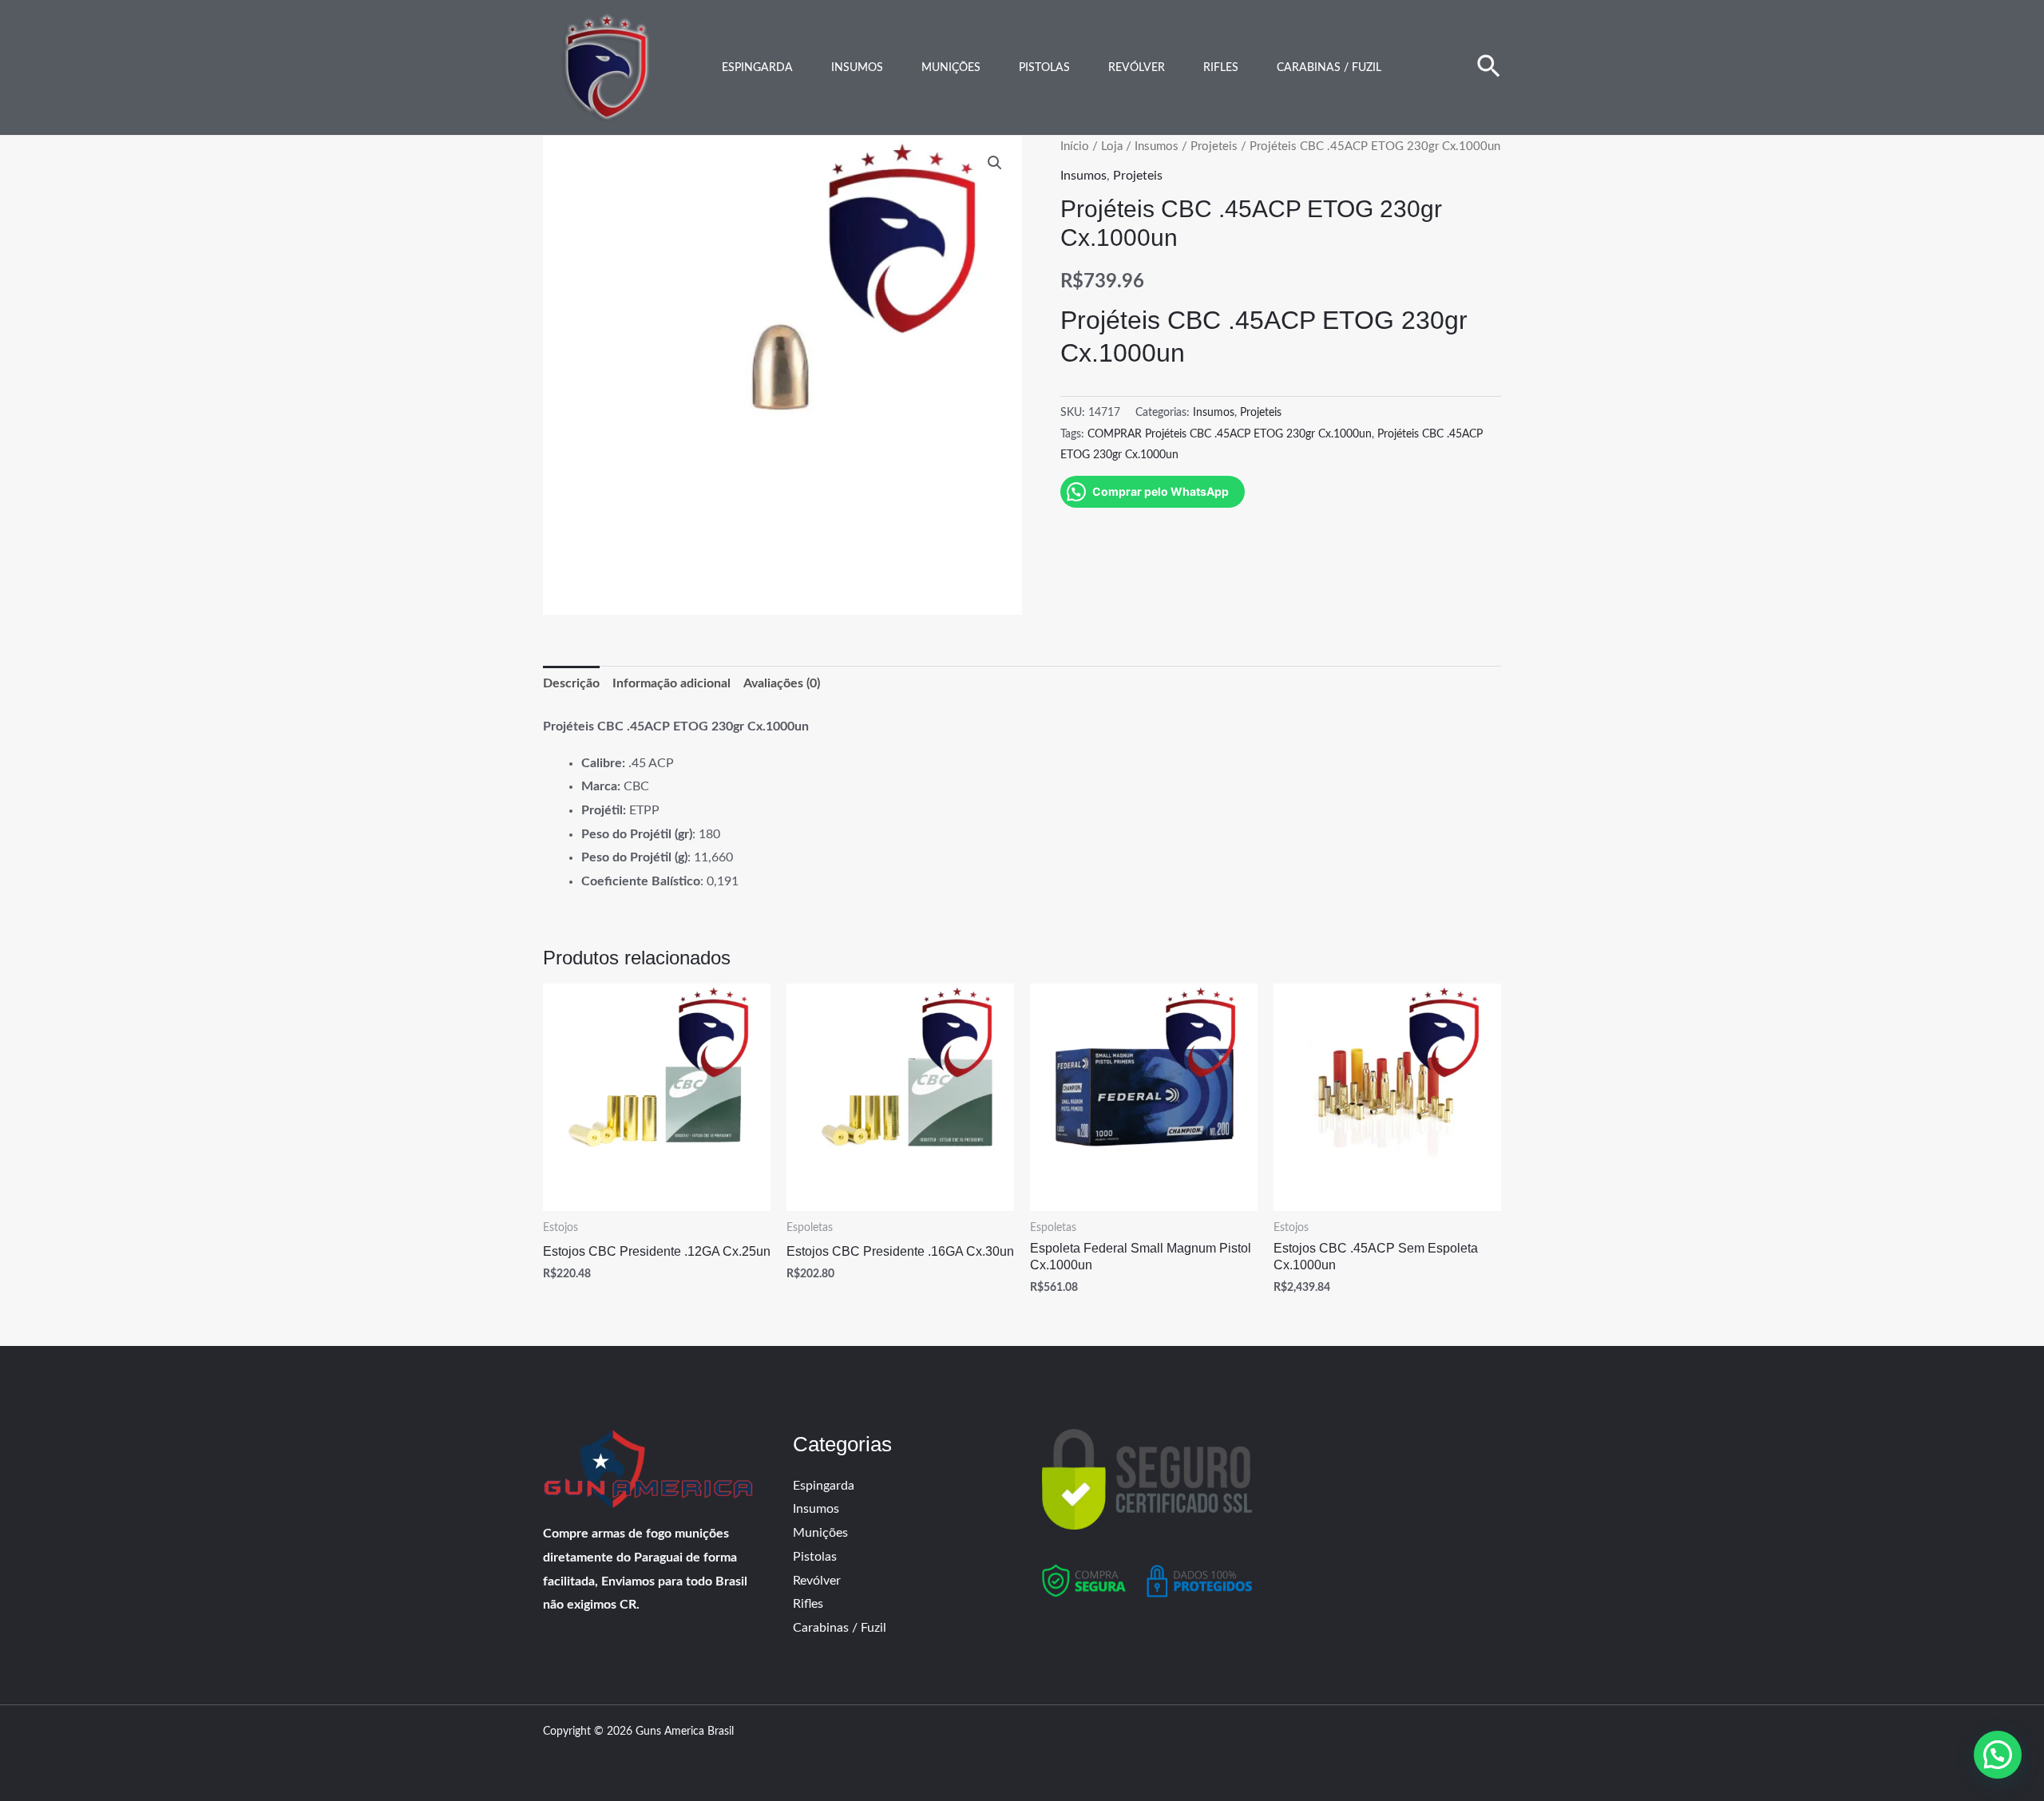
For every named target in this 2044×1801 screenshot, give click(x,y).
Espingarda (757, 68)
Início (1075, 146)
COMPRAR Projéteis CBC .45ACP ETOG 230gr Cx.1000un (1230, 434)
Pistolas (1044, 68)
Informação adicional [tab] (671, 683)
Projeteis (1214, 146)
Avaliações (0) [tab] (782, 683)
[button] (1489, 68)
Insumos (857, 68)
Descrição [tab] (571, 683)
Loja (1112, 146)
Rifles (1221, 68)
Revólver (1137, 68)
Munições (951, 68)
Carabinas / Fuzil (1329, 68)
